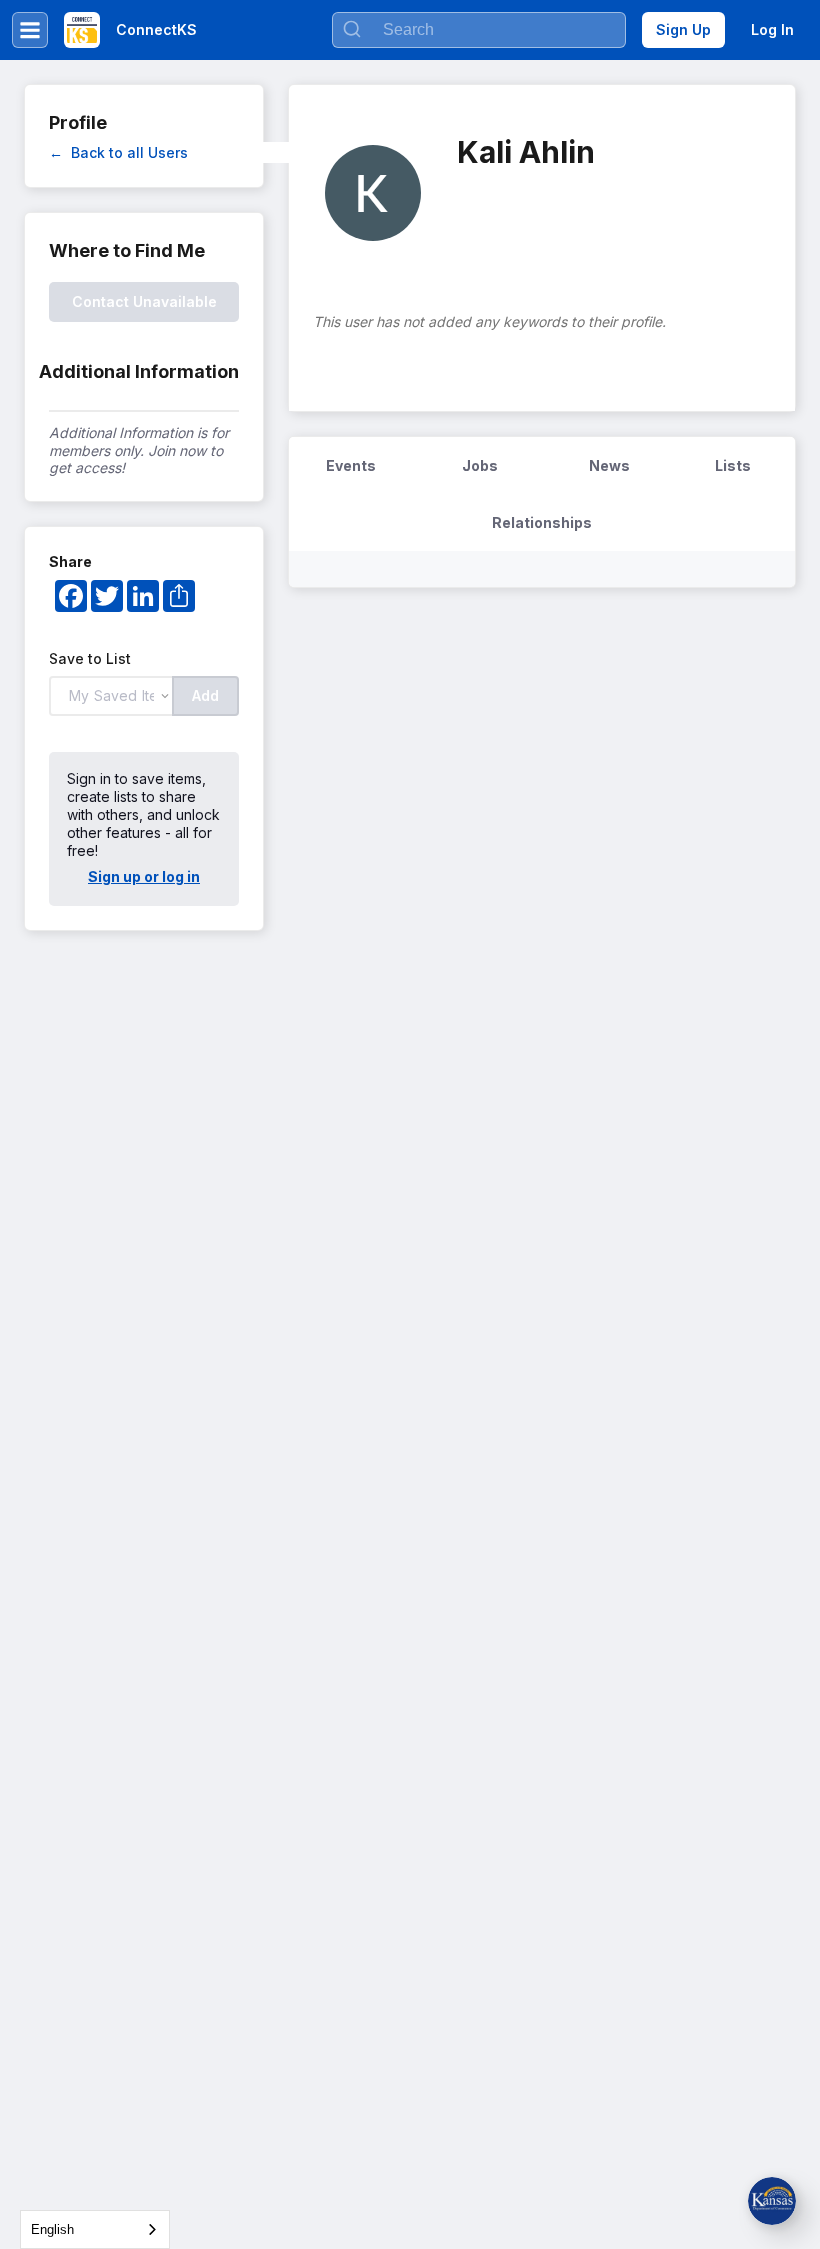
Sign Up (683, 29)
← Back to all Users (118, 152)
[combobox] (95, 2229)
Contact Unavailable (144, 301)
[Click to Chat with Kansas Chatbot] (772, 2201)
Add (205, 695)
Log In (772, 29)
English (52, 2229)
